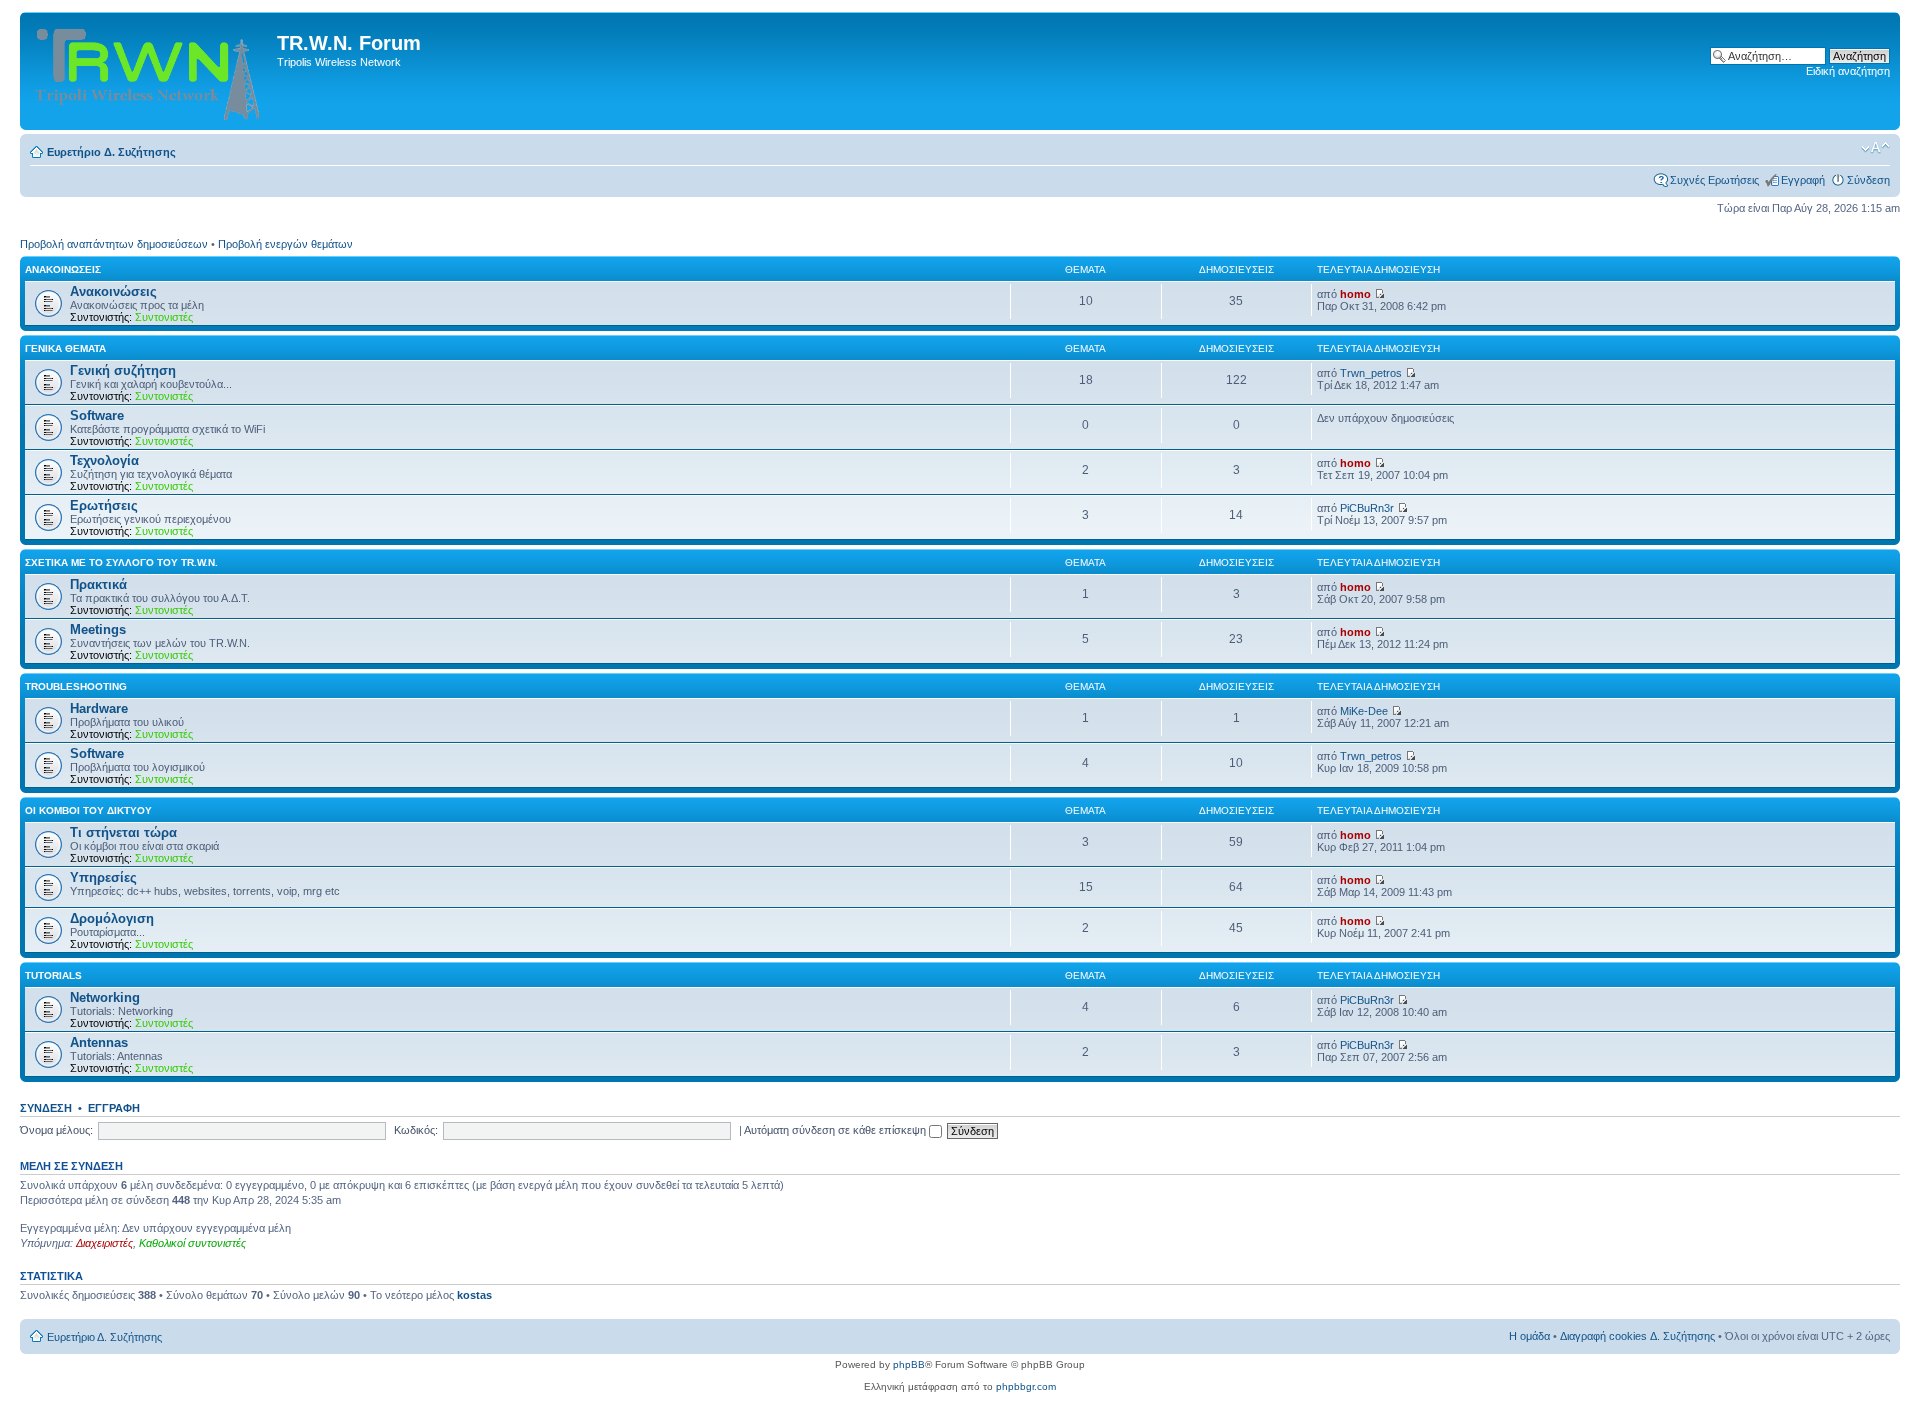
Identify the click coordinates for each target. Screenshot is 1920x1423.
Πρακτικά (98, 584)
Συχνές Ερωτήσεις (1714, 180)
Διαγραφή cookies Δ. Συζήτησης (1637, 1336)
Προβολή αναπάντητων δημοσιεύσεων (114, 244)
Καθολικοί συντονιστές (192, 1243)
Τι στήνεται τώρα (123, 832)
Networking (105, 997)
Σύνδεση (1868, 180)
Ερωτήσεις (104, 505)
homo (1355, 294)
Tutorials (53, 975)
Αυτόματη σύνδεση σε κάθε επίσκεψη (836, 1130)
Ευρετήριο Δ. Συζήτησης (111, 152)
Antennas (99, 1042)
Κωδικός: (416, 1130)
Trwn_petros (1371, 373)
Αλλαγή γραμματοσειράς (1875, 148)
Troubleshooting (76, 686)
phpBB (909, 1364)
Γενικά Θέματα (65, 348)
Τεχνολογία (104, 460)
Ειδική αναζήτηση (1848, 71)
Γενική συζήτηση (123, 370)
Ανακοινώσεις (63, 269)
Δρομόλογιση (112, 918)
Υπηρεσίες (103, 877)
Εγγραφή (1803, 180)
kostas (474, 1295)
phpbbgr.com (1026, 1386)
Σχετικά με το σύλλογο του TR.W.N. (121, 562)
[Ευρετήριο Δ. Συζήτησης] (151, 71)
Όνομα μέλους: (56, 1130)
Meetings (98, 629)
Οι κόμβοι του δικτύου (88, 810)
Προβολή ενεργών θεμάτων (285, 244)
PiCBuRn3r (1367, 508)
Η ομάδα (1529, 1336)
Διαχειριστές (104, 1243)
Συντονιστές (164, 317)
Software (97, 415)
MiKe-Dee (1364, 711)
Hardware (99, 708)
